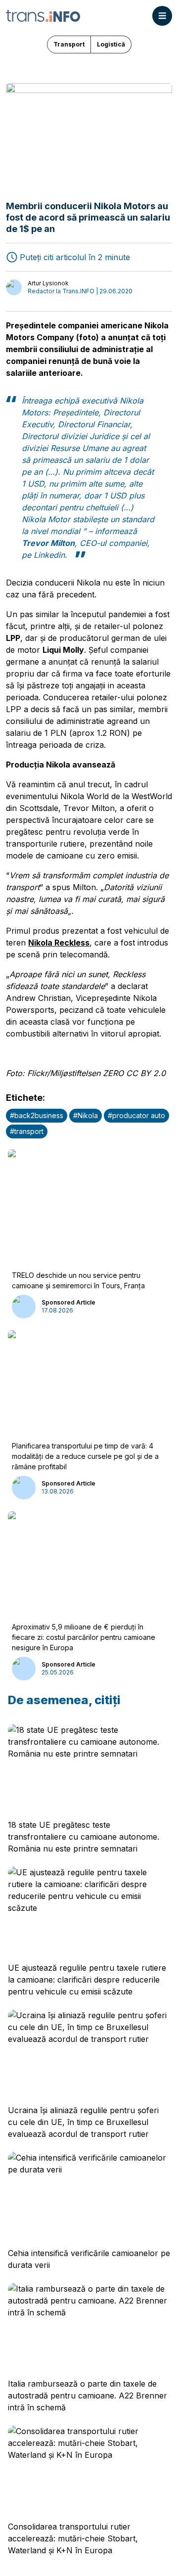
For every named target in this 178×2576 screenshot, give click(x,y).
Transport (69, 44)
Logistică (111, 44)
